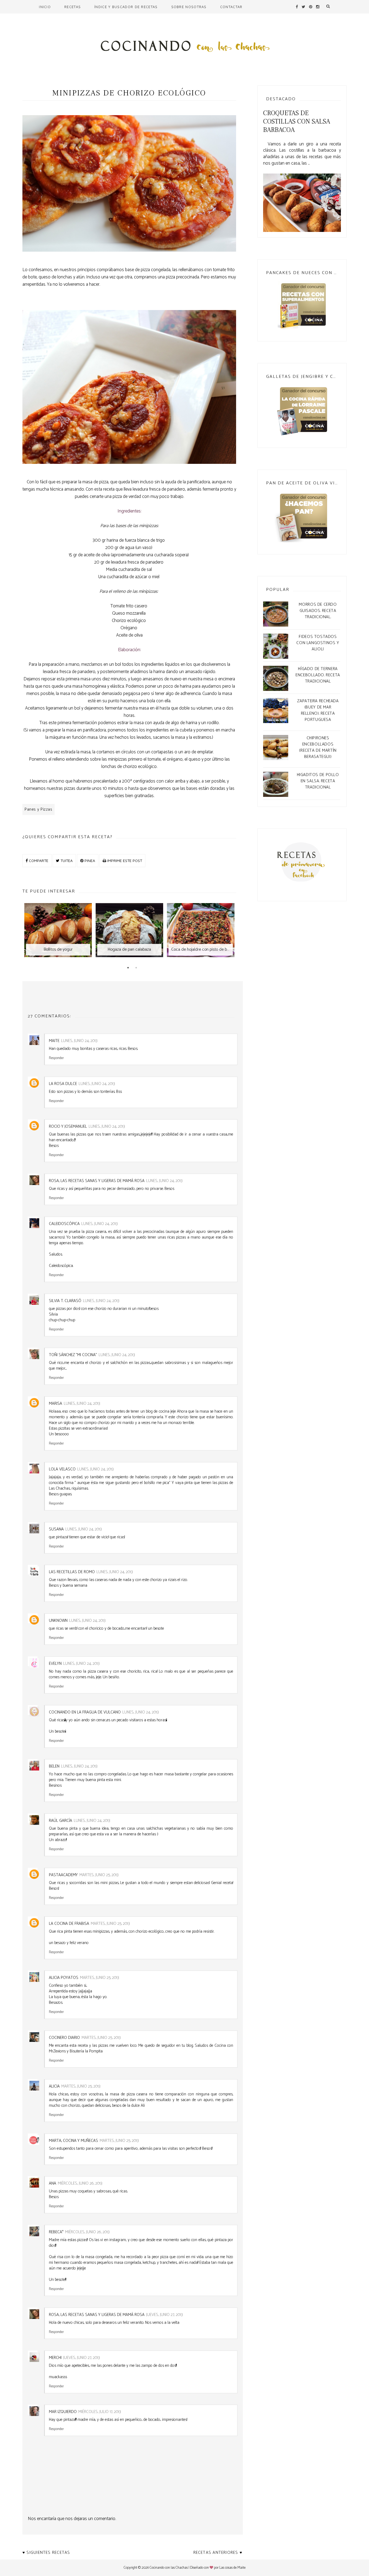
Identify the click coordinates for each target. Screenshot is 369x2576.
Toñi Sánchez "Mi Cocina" (73, 1355)
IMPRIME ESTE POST (124, 861)
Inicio (45, 7)
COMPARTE (38, 861)
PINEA (89, 861)
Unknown (58, 1621)
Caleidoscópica (64, 1224)
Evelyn (55, 1664)
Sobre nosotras (189, 7)
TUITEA (66, 861)
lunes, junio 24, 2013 (79, 1041)
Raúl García (61, 1821)
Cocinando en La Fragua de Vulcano (85, 1712)
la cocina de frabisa (69, 1924)
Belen (54, 1766)
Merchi (55, 2358)
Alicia (54, 2086)
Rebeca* (56, 2232)
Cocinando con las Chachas (169, 2568)
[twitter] (303, 7)
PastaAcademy (63, 1875)
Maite (54, 1041)
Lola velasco (62, 1469)
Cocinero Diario (64, 2038)
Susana (56, 1529)
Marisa (56, 1404)
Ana (53, 2183)
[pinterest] (311, 7)
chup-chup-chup (62, 1320)
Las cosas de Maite (232, 2568)
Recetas (73, 7)
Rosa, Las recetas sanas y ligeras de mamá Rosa (97, 1181)
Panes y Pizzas (38, 809)
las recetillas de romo (72, 1572)
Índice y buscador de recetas (126, 7)
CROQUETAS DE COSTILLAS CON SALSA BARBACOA (297, 122)
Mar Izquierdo (63, 2412)
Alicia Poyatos (64, 1978)
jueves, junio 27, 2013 (165, 2315)
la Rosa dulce (63, 1084)
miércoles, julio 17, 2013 (100, 2412)
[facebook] (297, 7)
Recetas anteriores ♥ (218, 2553)
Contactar (231, 7)
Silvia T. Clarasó (65, 1301)
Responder (56, 1058)
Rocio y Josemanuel (68, 1126)
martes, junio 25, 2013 (99, 1875)
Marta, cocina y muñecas (73, 2141)
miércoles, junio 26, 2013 (80, 2183)
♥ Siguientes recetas (46, 2553)
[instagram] (318, 7)
